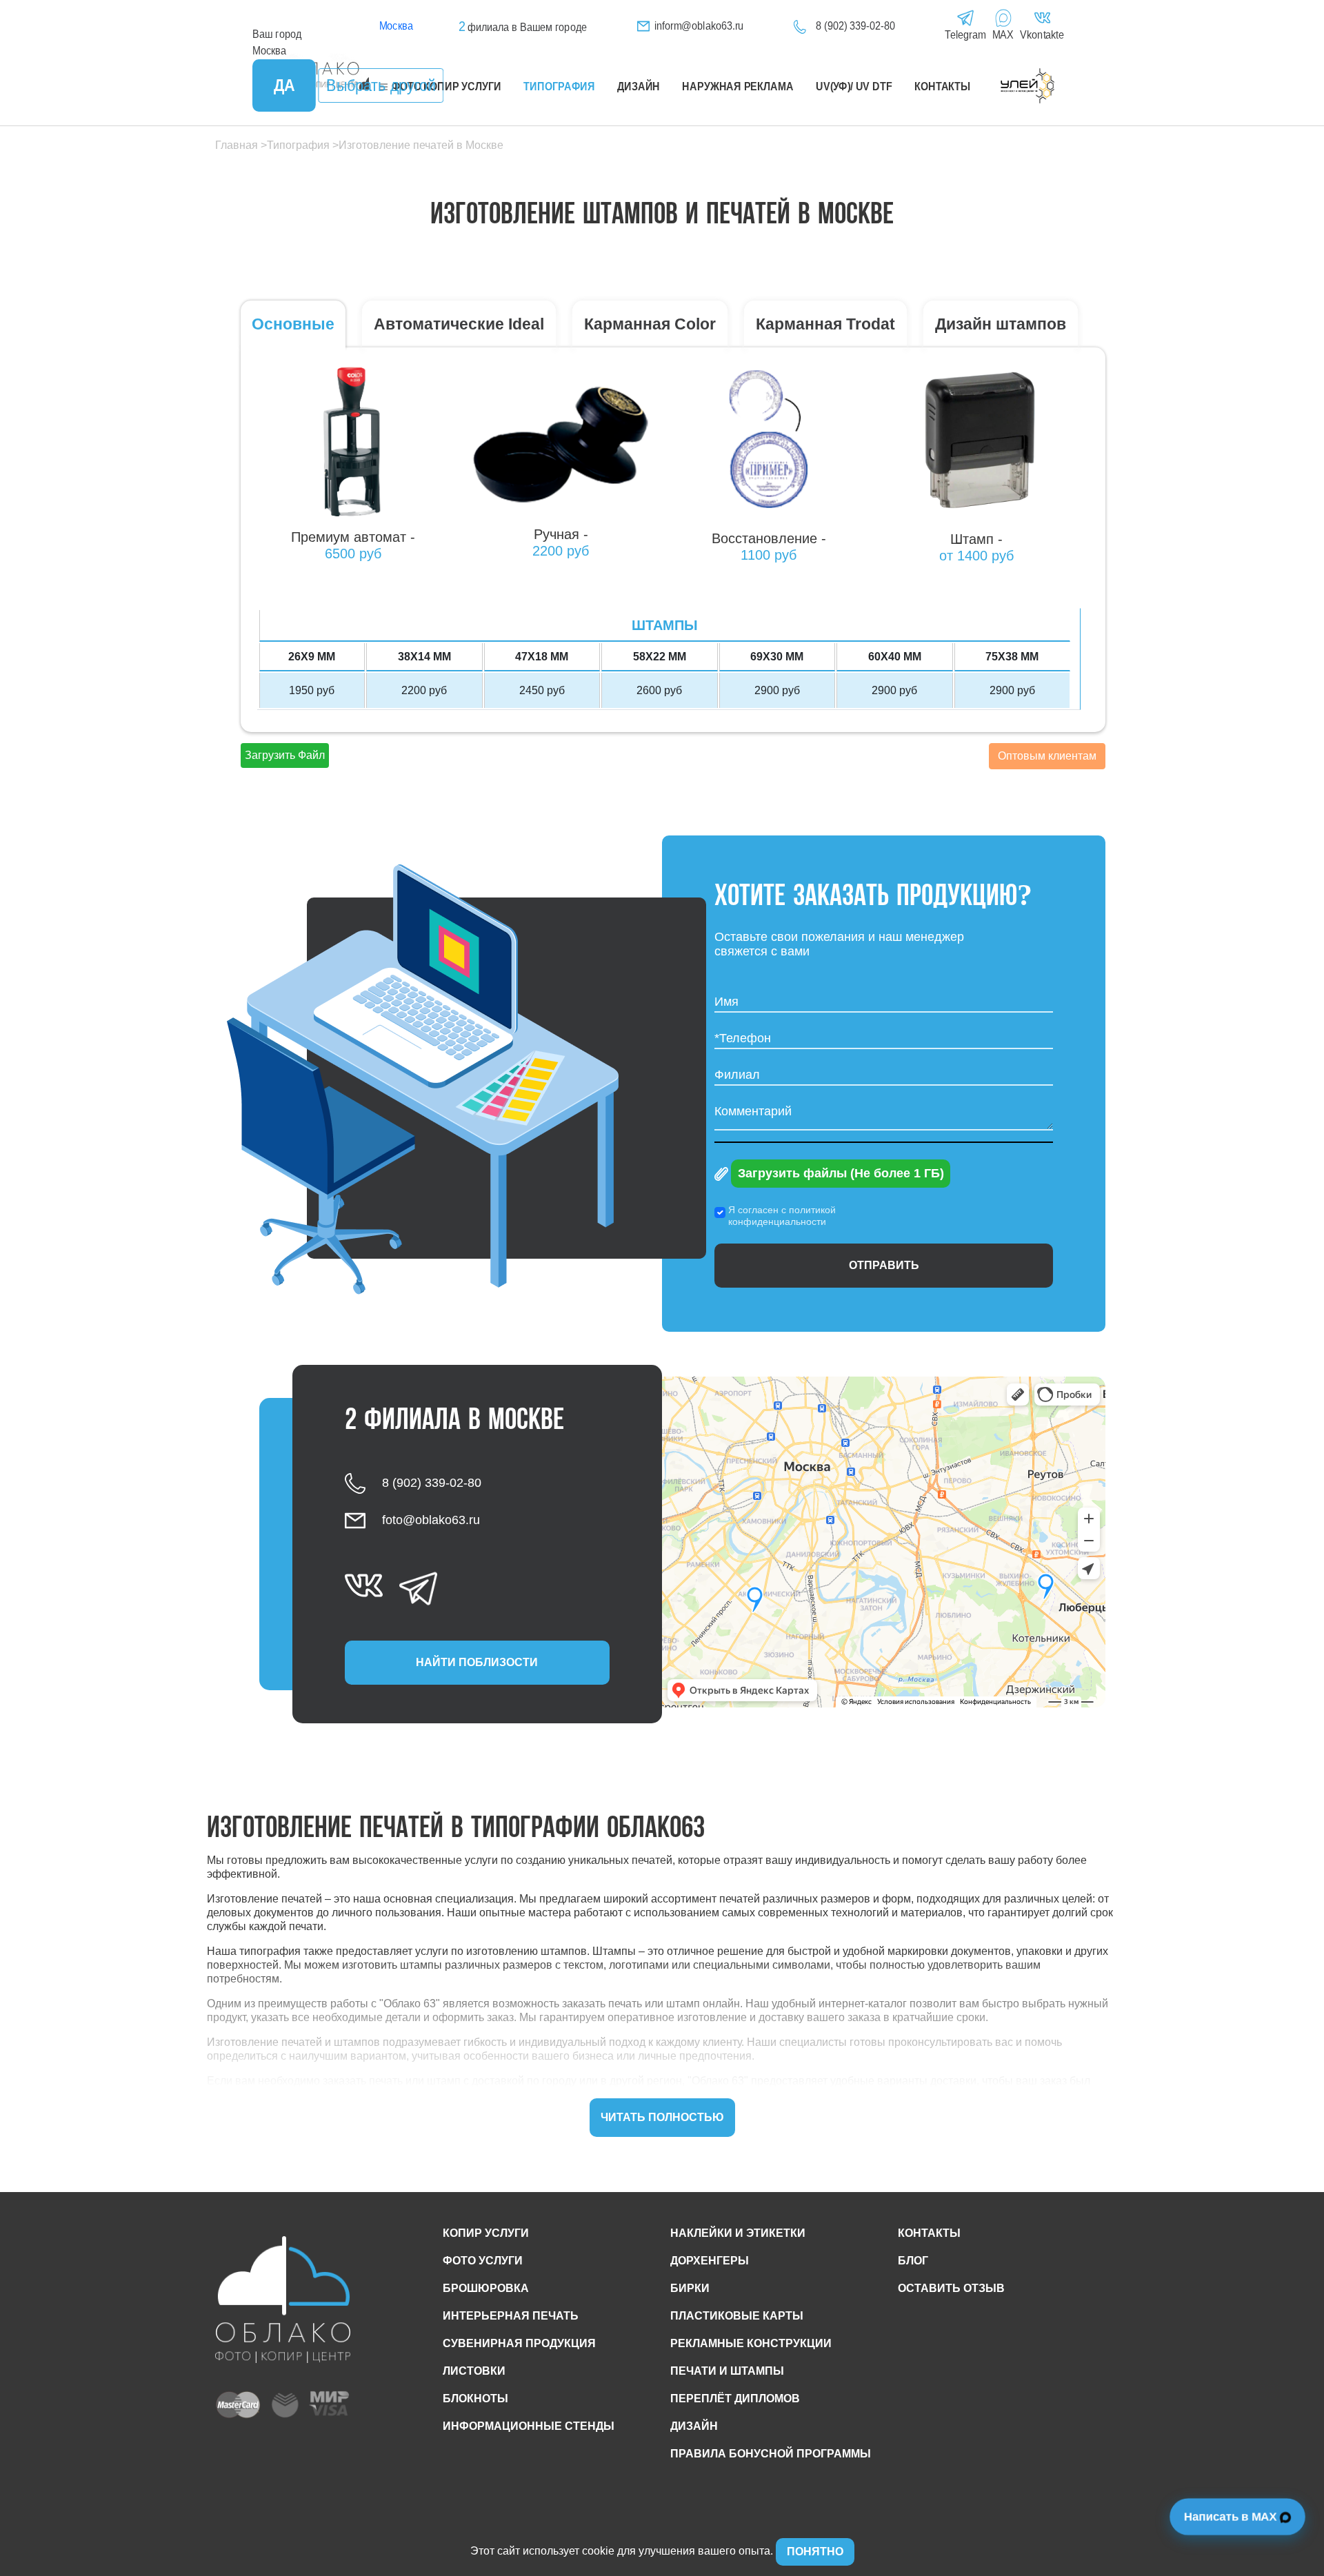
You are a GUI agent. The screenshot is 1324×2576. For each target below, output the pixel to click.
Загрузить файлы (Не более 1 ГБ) (841, 1173)
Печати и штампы (727, 2371)
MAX (1003, 35)
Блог (913, 2261)
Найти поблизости (477, 1662)
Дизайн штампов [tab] (1001, 324)
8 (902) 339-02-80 (855, 26)
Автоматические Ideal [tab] (459, 324)
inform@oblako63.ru (699, 26)
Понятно (815, 2552)
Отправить (884, 1265)
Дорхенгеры (710, 2261)
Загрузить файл (285, 755)
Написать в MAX (1232, 2516)
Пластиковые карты (737, 2316)
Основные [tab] (293, 324)
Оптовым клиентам (1047, 756)
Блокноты (475, 2398)
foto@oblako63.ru (431, 1520)
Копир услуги (486, 2233)
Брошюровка (486, 2288)
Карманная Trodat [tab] (825, 324)
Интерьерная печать (511, 2316)
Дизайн (639, 87)
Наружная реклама (738, 87)
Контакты (943, 87)
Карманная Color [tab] (650, 324)
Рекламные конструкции (751, 2343)
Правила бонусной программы (771, 2454)
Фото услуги (483, 2261)
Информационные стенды (529, 2426)
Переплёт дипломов (735, 2398)
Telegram (965, 35)
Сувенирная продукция (519, 2343)
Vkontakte (1042, 35)
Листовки (474, 2371)
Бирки (690, 2288)
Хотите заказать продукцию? (873, 897)
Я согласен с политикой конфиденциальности (782, 1216)
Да (284, 85)
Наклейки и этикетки (738, 2233)
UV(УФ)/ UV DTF (854, 87)
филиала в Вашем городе (523, 27)
